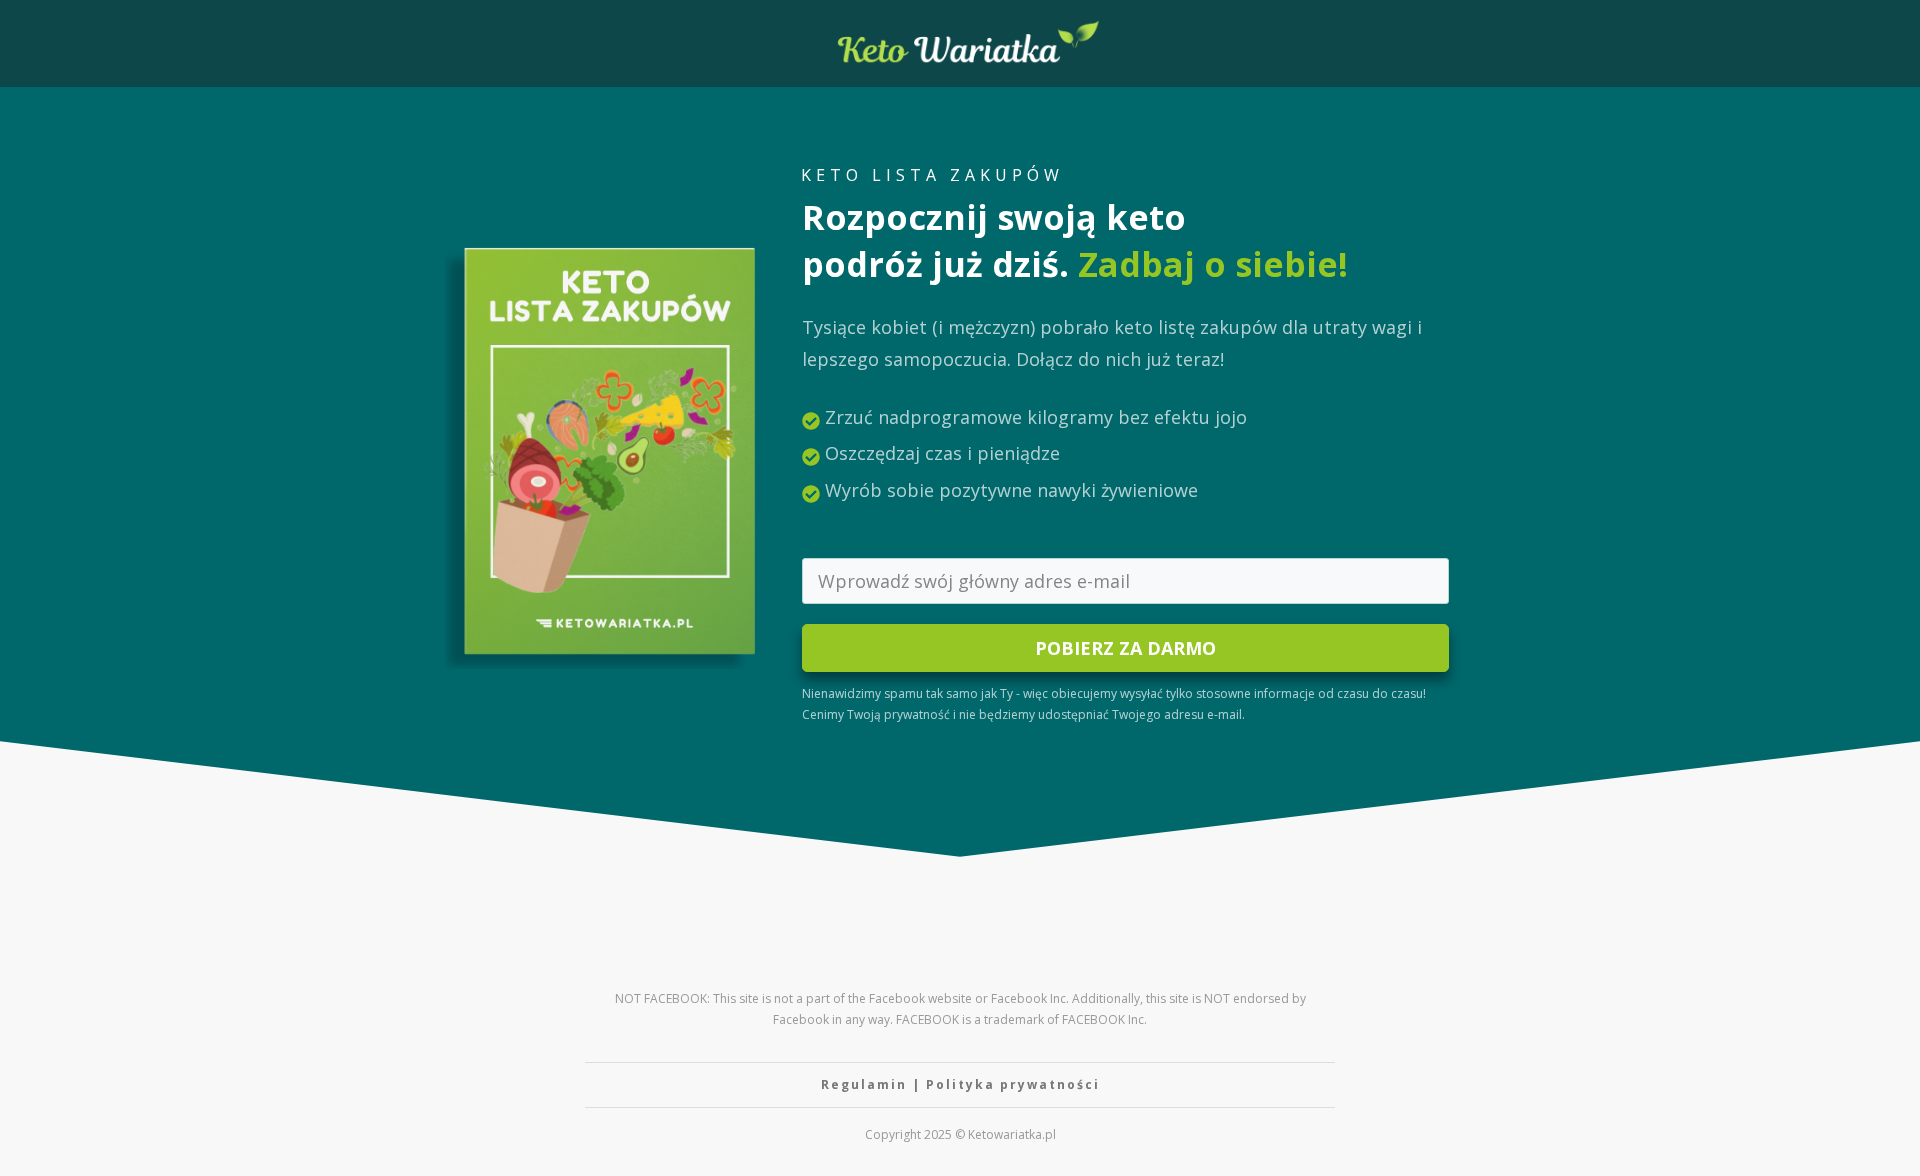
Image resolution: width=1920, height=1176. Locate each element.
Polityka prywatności (1013, 1084)
